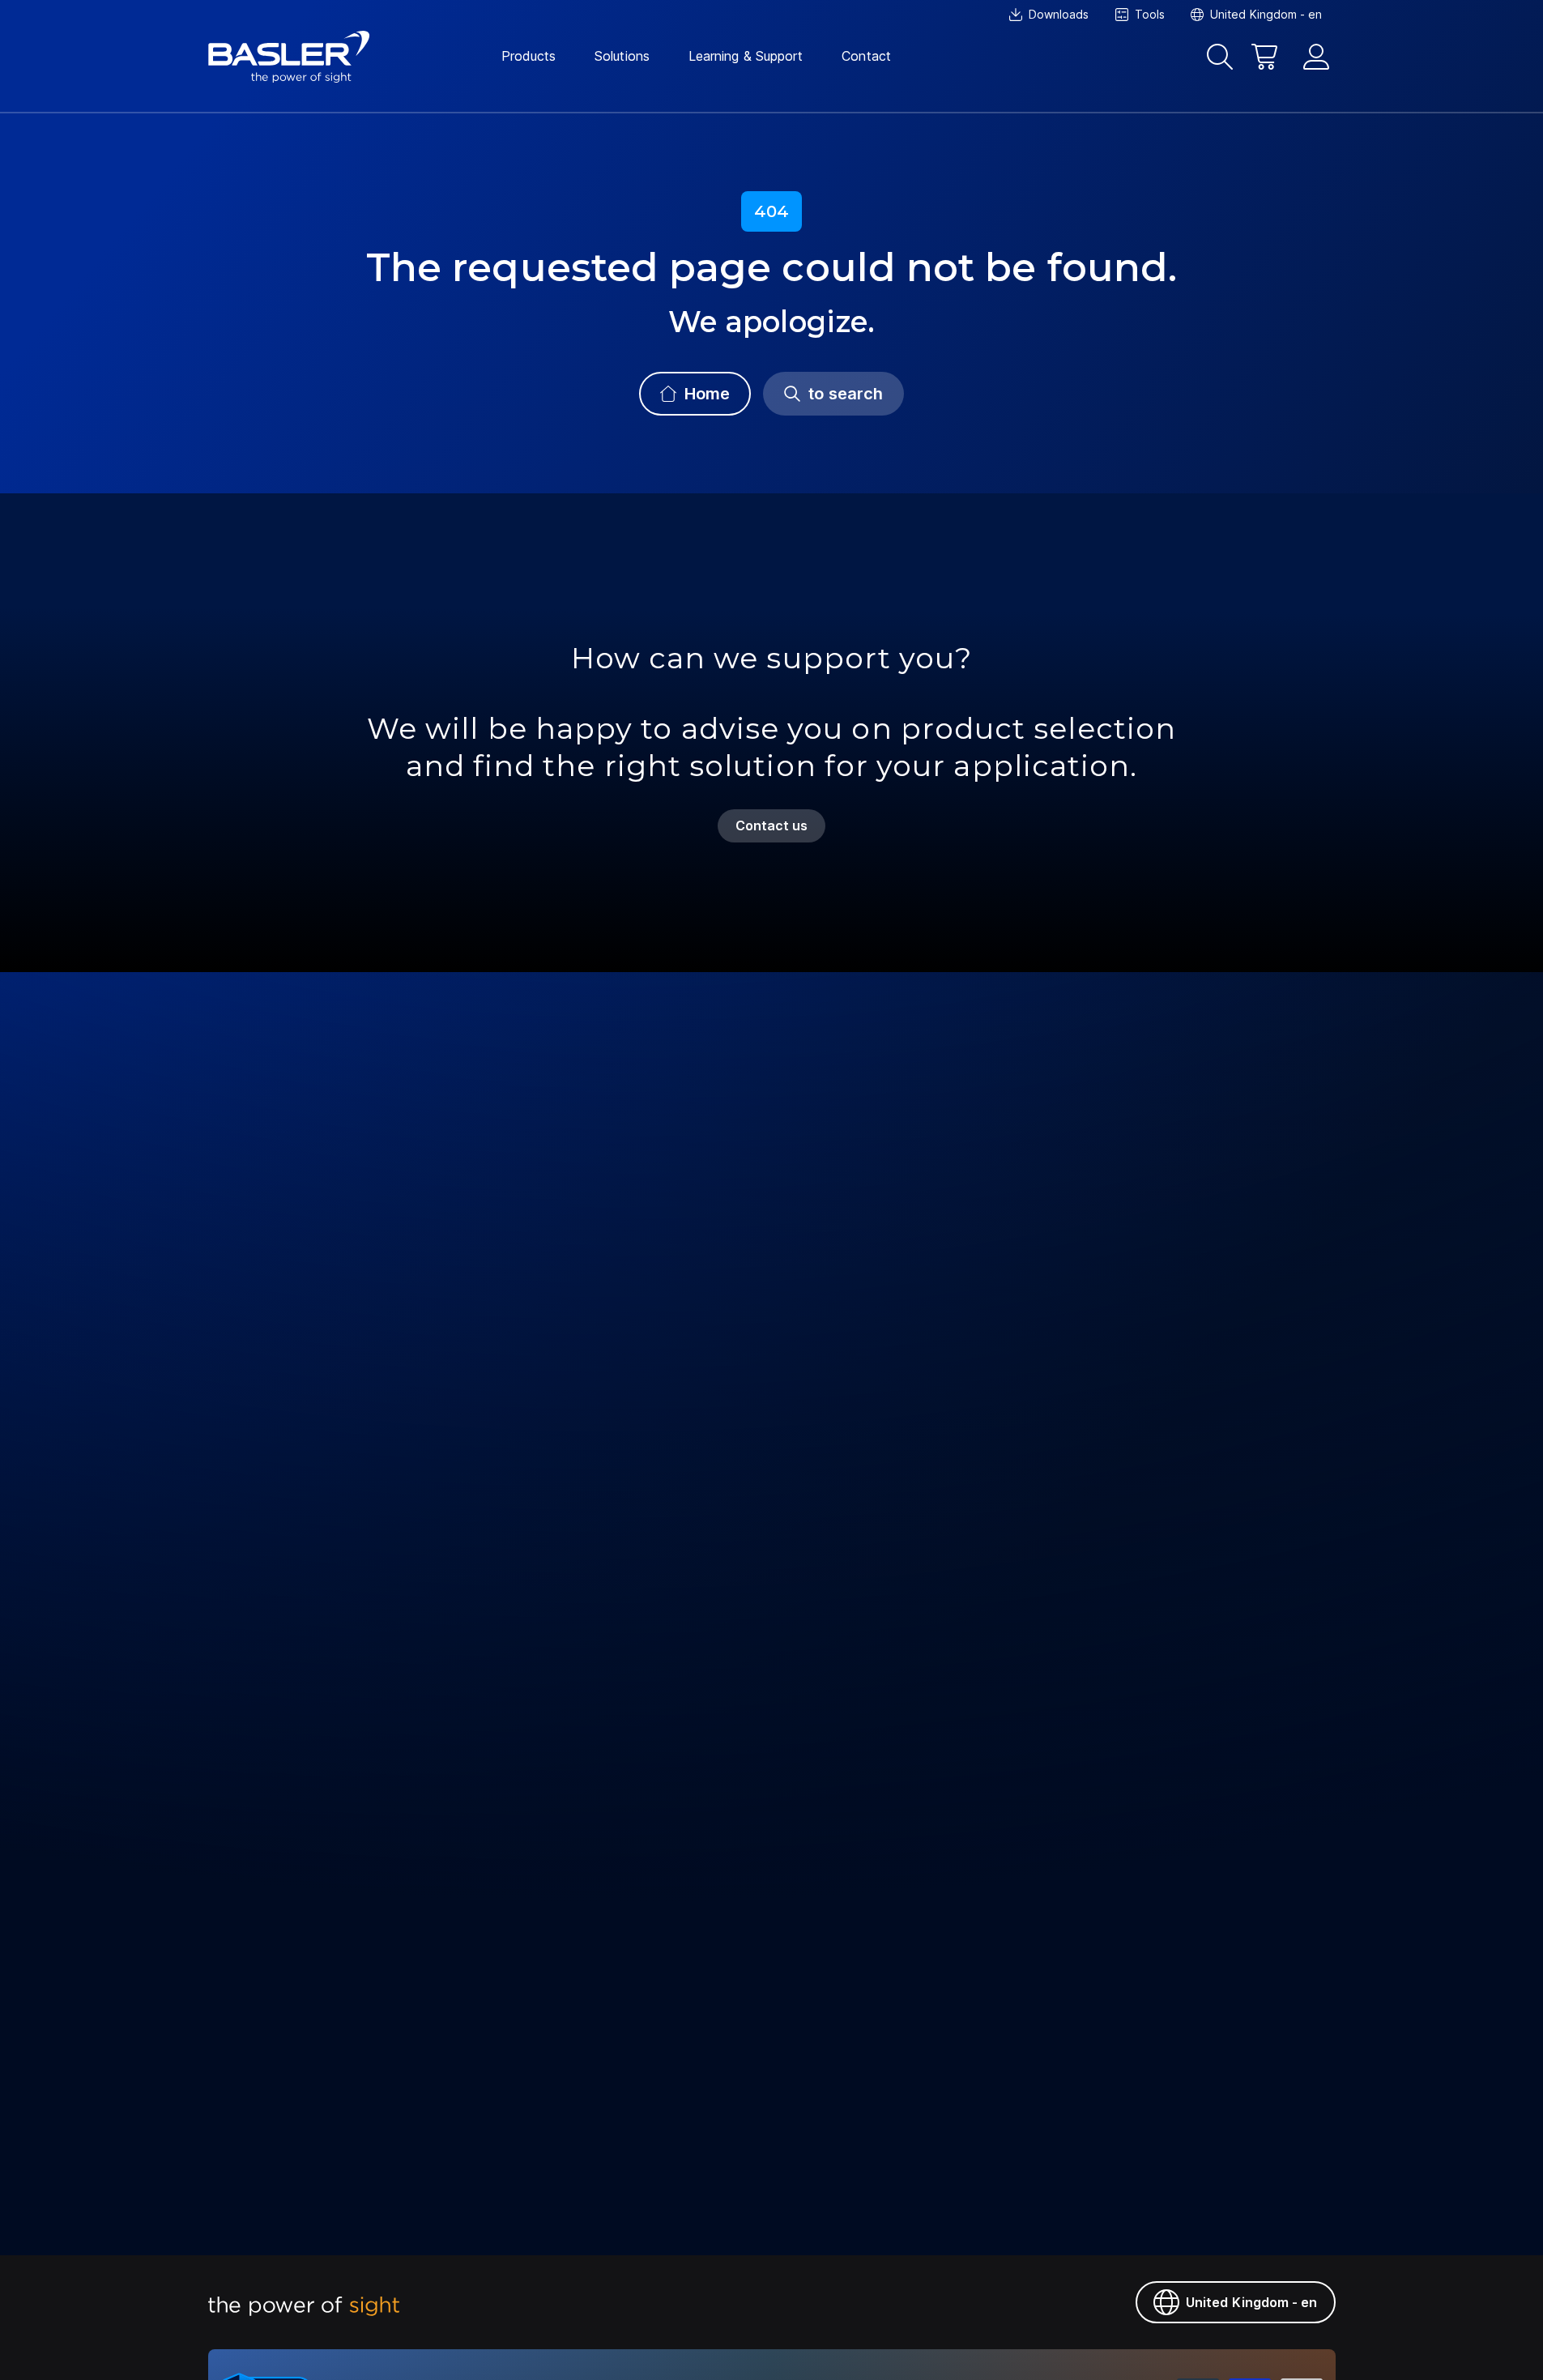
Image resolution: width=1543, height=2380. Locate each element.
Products (529, 56)
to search (846, 394)
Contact (866, 56)
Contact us (772, 825)
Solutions (622, 56)
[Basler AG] (289, 57)
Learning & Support (746, 56)
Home (707, 394)
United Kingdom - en (1252, 2302)
